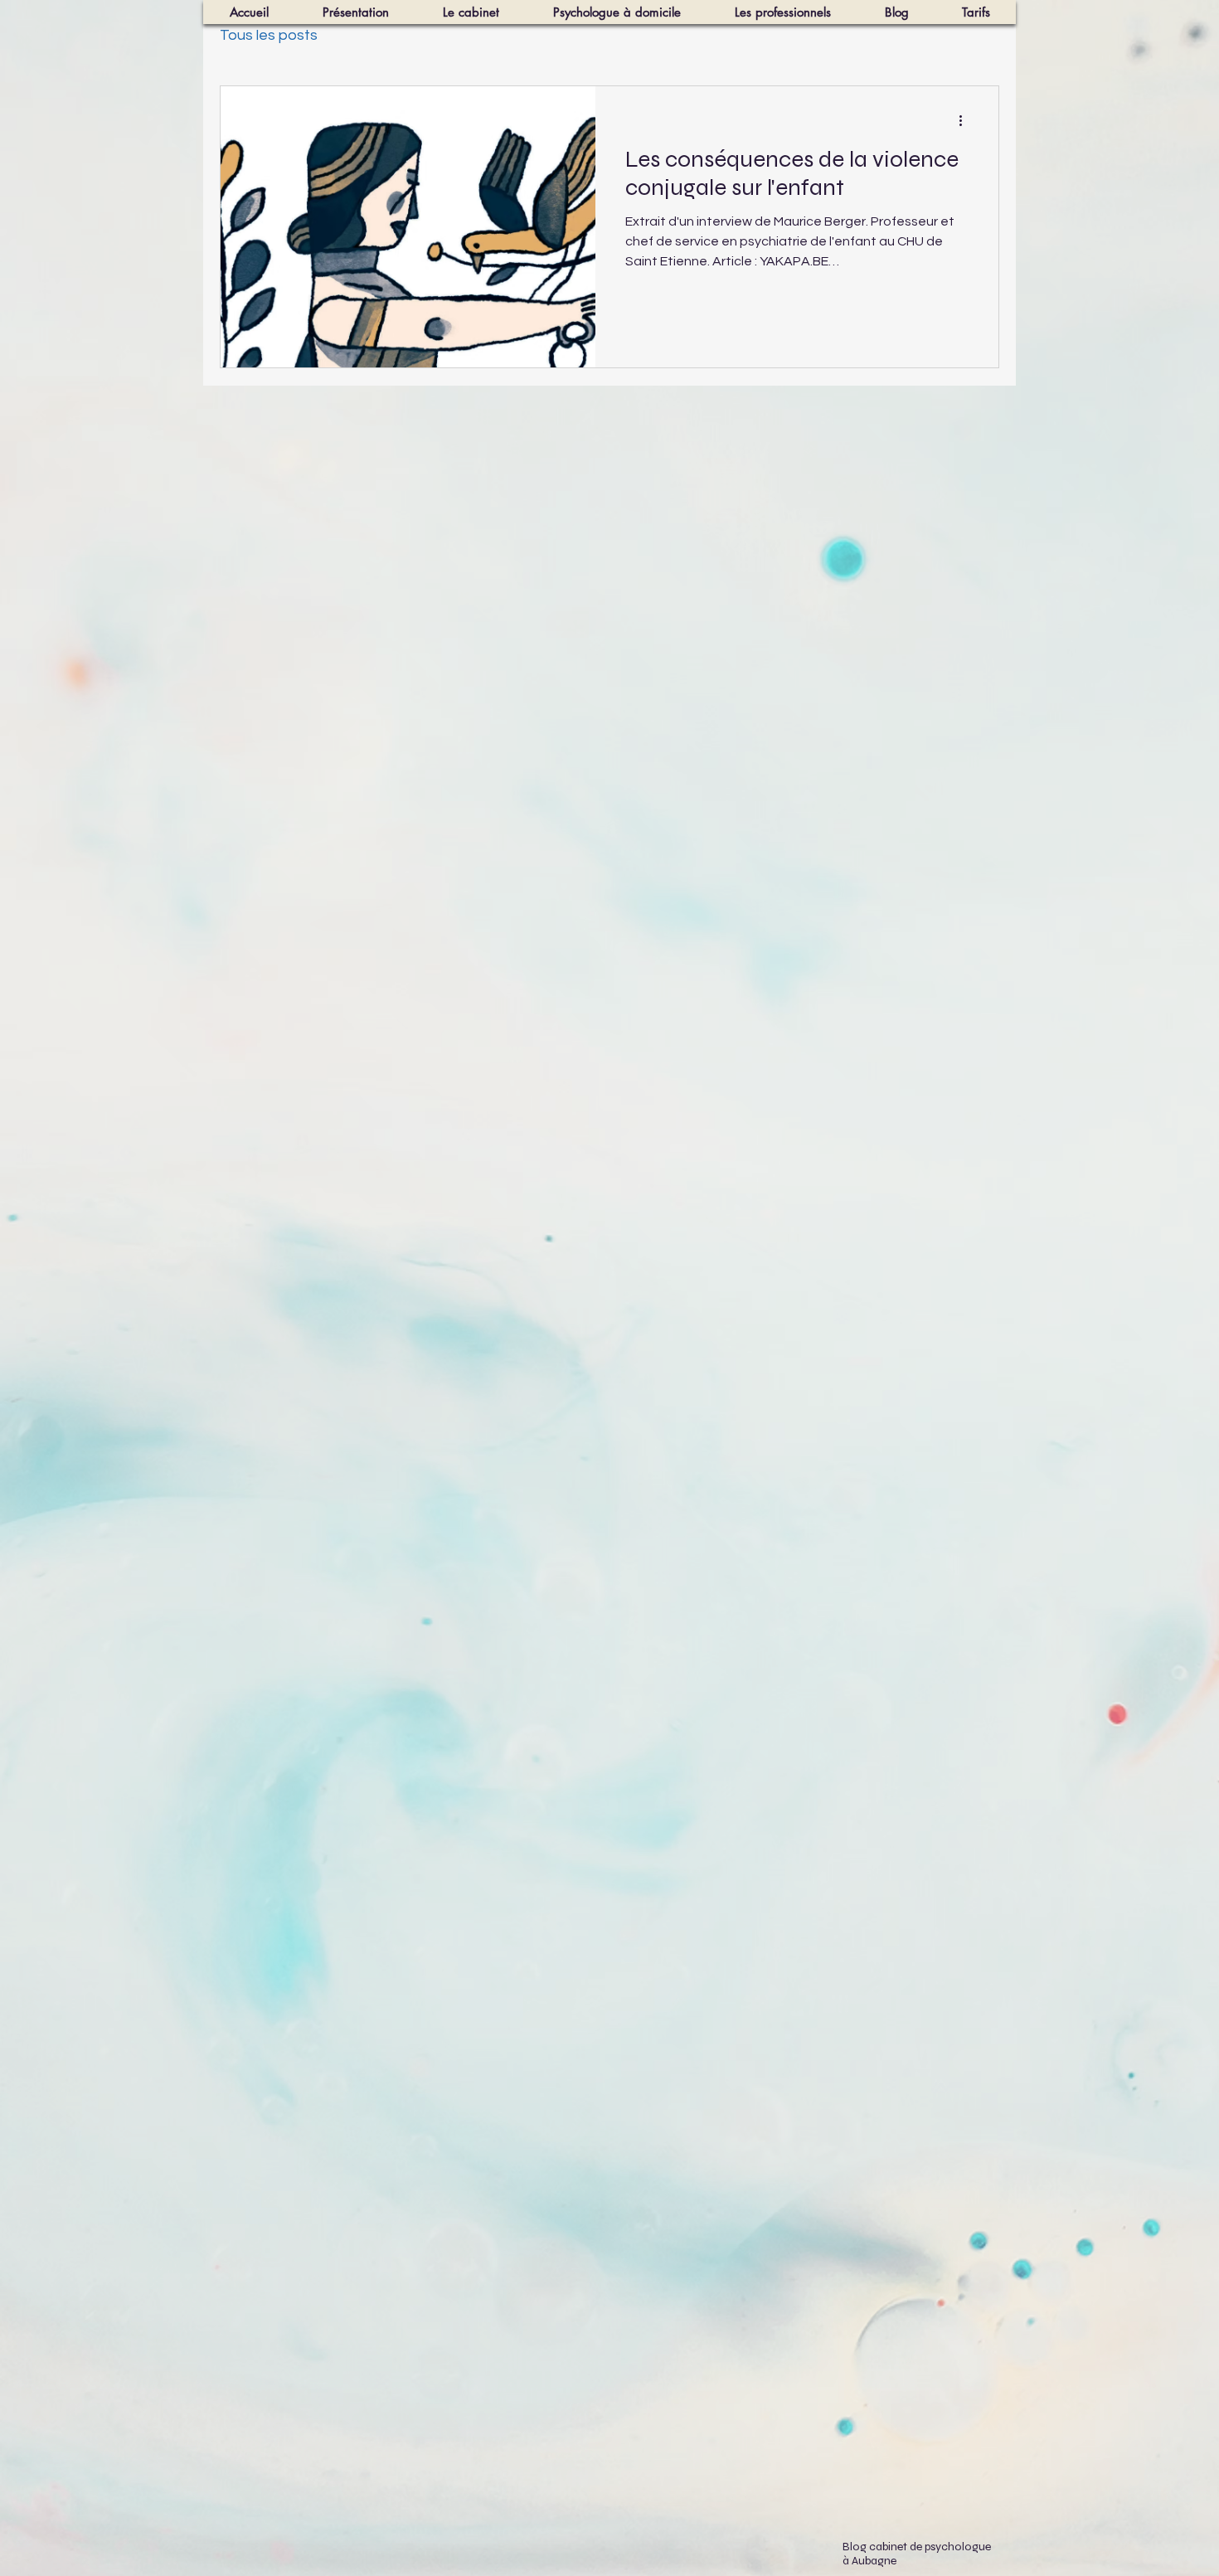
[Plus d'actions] (966, 120)
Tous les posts (269, 35)
